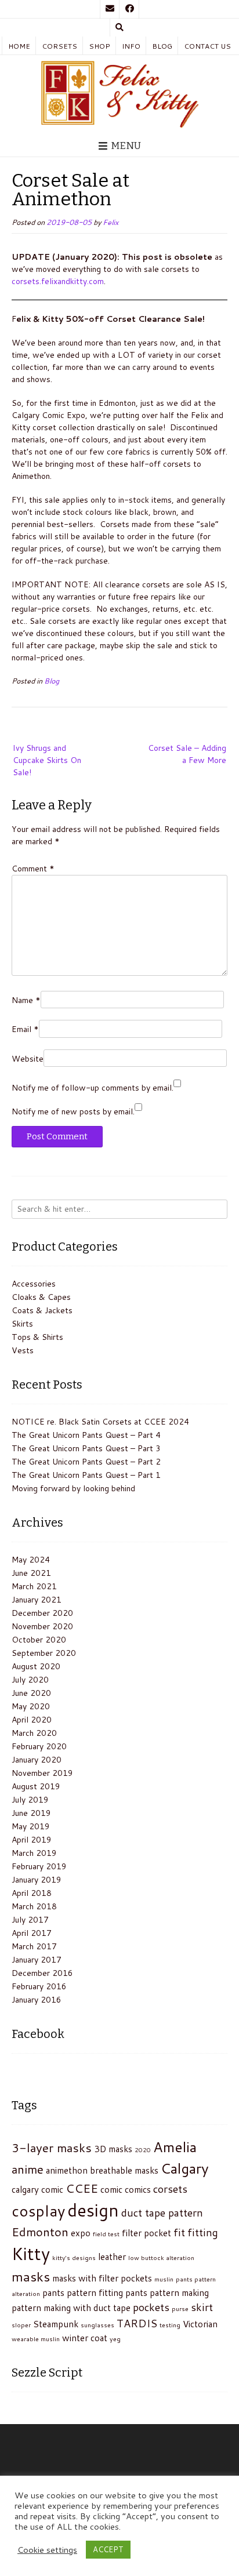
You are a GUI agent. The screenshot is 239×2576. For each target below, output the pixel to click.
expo (81, 2233)
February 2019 (39, 1866)
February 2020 (39, 1746)
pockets (151, 2307)
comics (138, 2189)
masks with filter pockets (102, 2278)
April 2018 (32, 1893)
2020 (143, 2150)
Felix (111, 222)
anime (28, 2169)
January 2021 (37, 1600)
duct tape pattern (162, 2212)
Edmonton (40, 2232)
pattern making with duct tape (71, 2308)
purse (180, 2308)
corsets (170, 2189)
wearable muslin (36, 2339)
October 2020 (39, 1640)
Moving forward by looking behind (73, 1488)
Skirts (22, 1324)
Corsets (59, 46)
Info (131, 46)
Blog (162, 46)
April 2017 (32, 1933)
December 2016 (42, 1973)
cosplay (38, 2211)
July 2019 (30, 1800)
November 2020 (42, 1626)
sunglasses (97, 2325)
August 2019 (36, 1786)
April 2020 (32, 1720)
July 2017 (30, 1920)
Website (28, 1059)
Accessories (34, 1284)
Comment (33, 869)
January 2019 (37, 1880)
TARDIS (137, 2323)
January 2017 (37, 1960)
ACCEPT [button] (108, 2549)
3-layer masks (52, 2148)
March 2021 (34, 1586)
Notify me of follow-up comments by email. (93, 1088)
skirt (202, 2307)
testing (170, 2325)
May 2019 (31, 1826)
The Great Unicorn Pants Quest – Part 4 (86, 1435)
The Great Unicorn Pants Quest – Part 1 (86, 1475)
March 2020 (34, 1733)
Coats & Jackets (42, 1310)
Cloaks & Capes (41, 1297)
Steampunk (56, 2324)
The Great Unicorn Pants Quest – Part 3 (86, 1448)
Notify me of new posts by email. (73, 1111)
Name (26, 1000)
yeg (115, 2339)
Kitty (31, 2253)
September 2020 (44, 1653)
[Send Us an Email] (110, 9)
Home (19, 46)
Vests (23, 1350)
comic (111, 2189)
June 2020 (31, 1693)
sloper (21, 2325)
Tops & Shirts (37, 1337)
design (93, 2210)
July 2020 (30, 1680)
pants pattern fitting (83, 2292)
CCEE (82, 2188)
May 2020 (31, 1706)
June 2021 (31, 1573)
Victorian (200, 2324)
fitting (203, 2232)
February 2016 (39, 1986)
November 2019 (42, 1773)
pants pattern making (167, 2292)
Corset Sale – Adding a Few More (187, 754)
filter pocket (146, 2233)
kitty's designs (74, 2257)
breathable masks (124, 2170)
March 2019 (34, 1853)
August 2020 (36, 1666)
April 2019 (32, 1840)
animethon (67, 2170)
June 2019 (31, 1813)
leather (112, 2257)
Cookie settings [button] (47, 2550)
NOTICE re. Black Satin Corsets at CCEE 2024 (100, 1422)
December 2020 (42, 1613)
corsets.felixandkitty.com (58, 281)
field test (106, 2234)
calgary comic (37, 2189)
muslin (164, 2279)
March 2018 (34, 1906)
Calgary (185, 2168)
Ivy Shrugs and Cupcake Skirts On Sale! (47, 760)
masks (31, 2276)
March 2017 (34, 1946)
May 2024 (31, 1560)
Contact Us (207, 46)
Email (25, 1029)
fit (179, 2232)
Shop (99, 46)
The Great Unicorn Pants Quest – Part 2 (86, 1462)
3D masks (113, 2149)
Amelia (175, 2147)
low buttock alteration (161, 2257)
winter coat (85, 2338)
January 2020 (37, 1760)
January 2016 (37, 2000)
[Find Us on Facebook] (129, 9)
